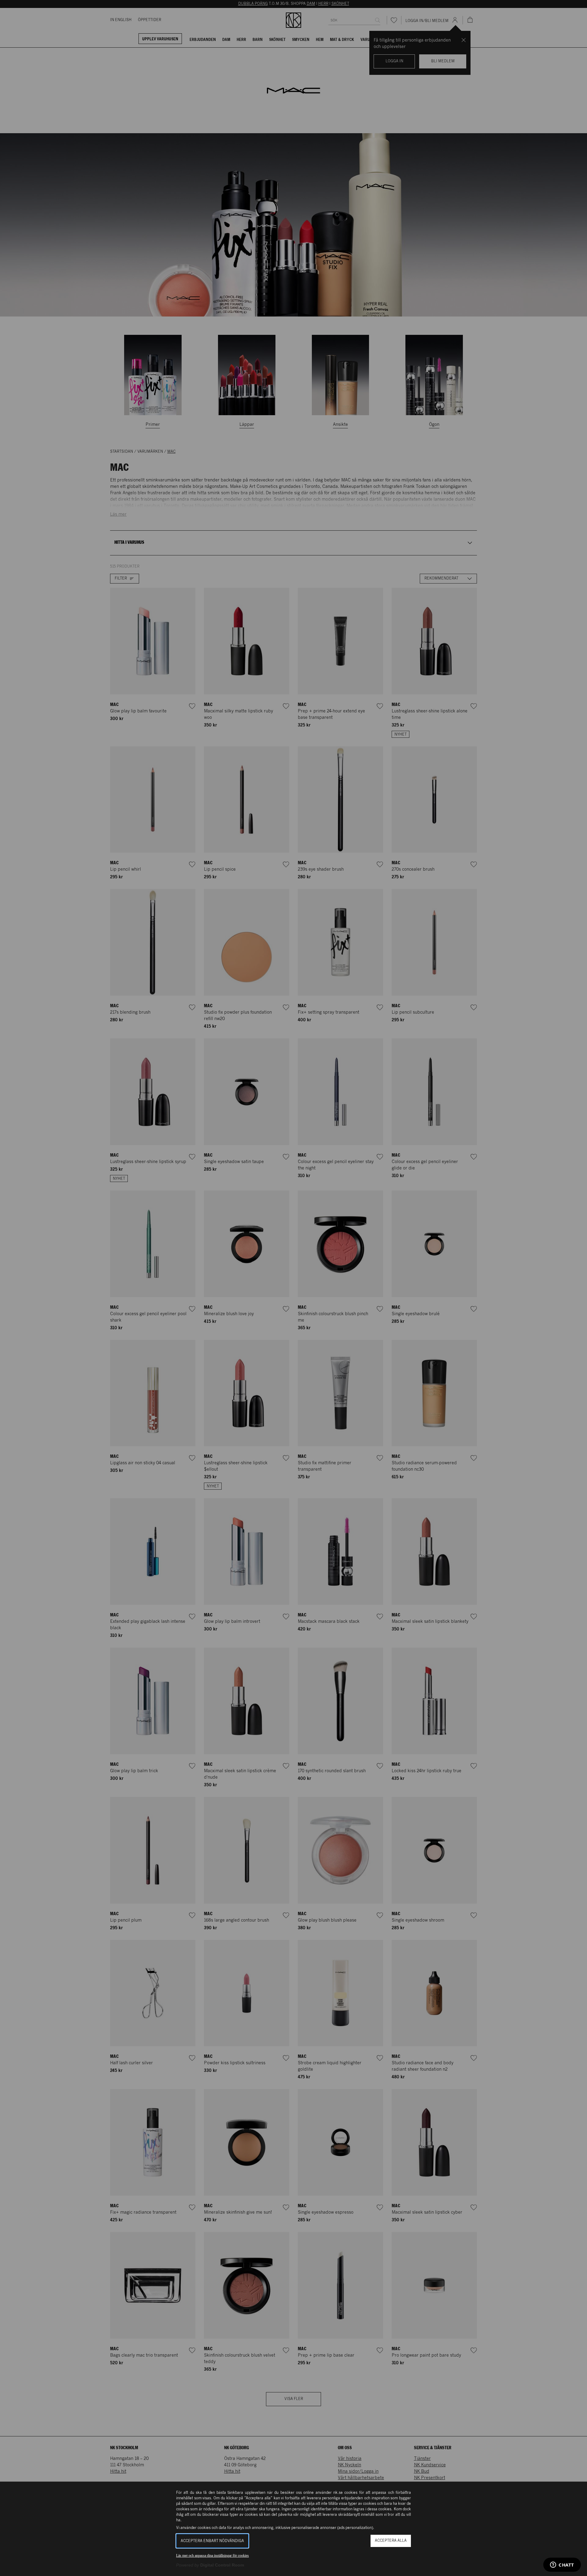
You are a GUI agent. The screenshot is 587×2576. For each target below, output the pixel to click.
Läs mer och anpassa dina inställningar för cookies (212, 2556)
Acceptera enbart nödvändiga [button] (212, 2541)
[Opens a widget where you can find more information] (562, 2565)
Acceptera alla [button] (391, 2541)
